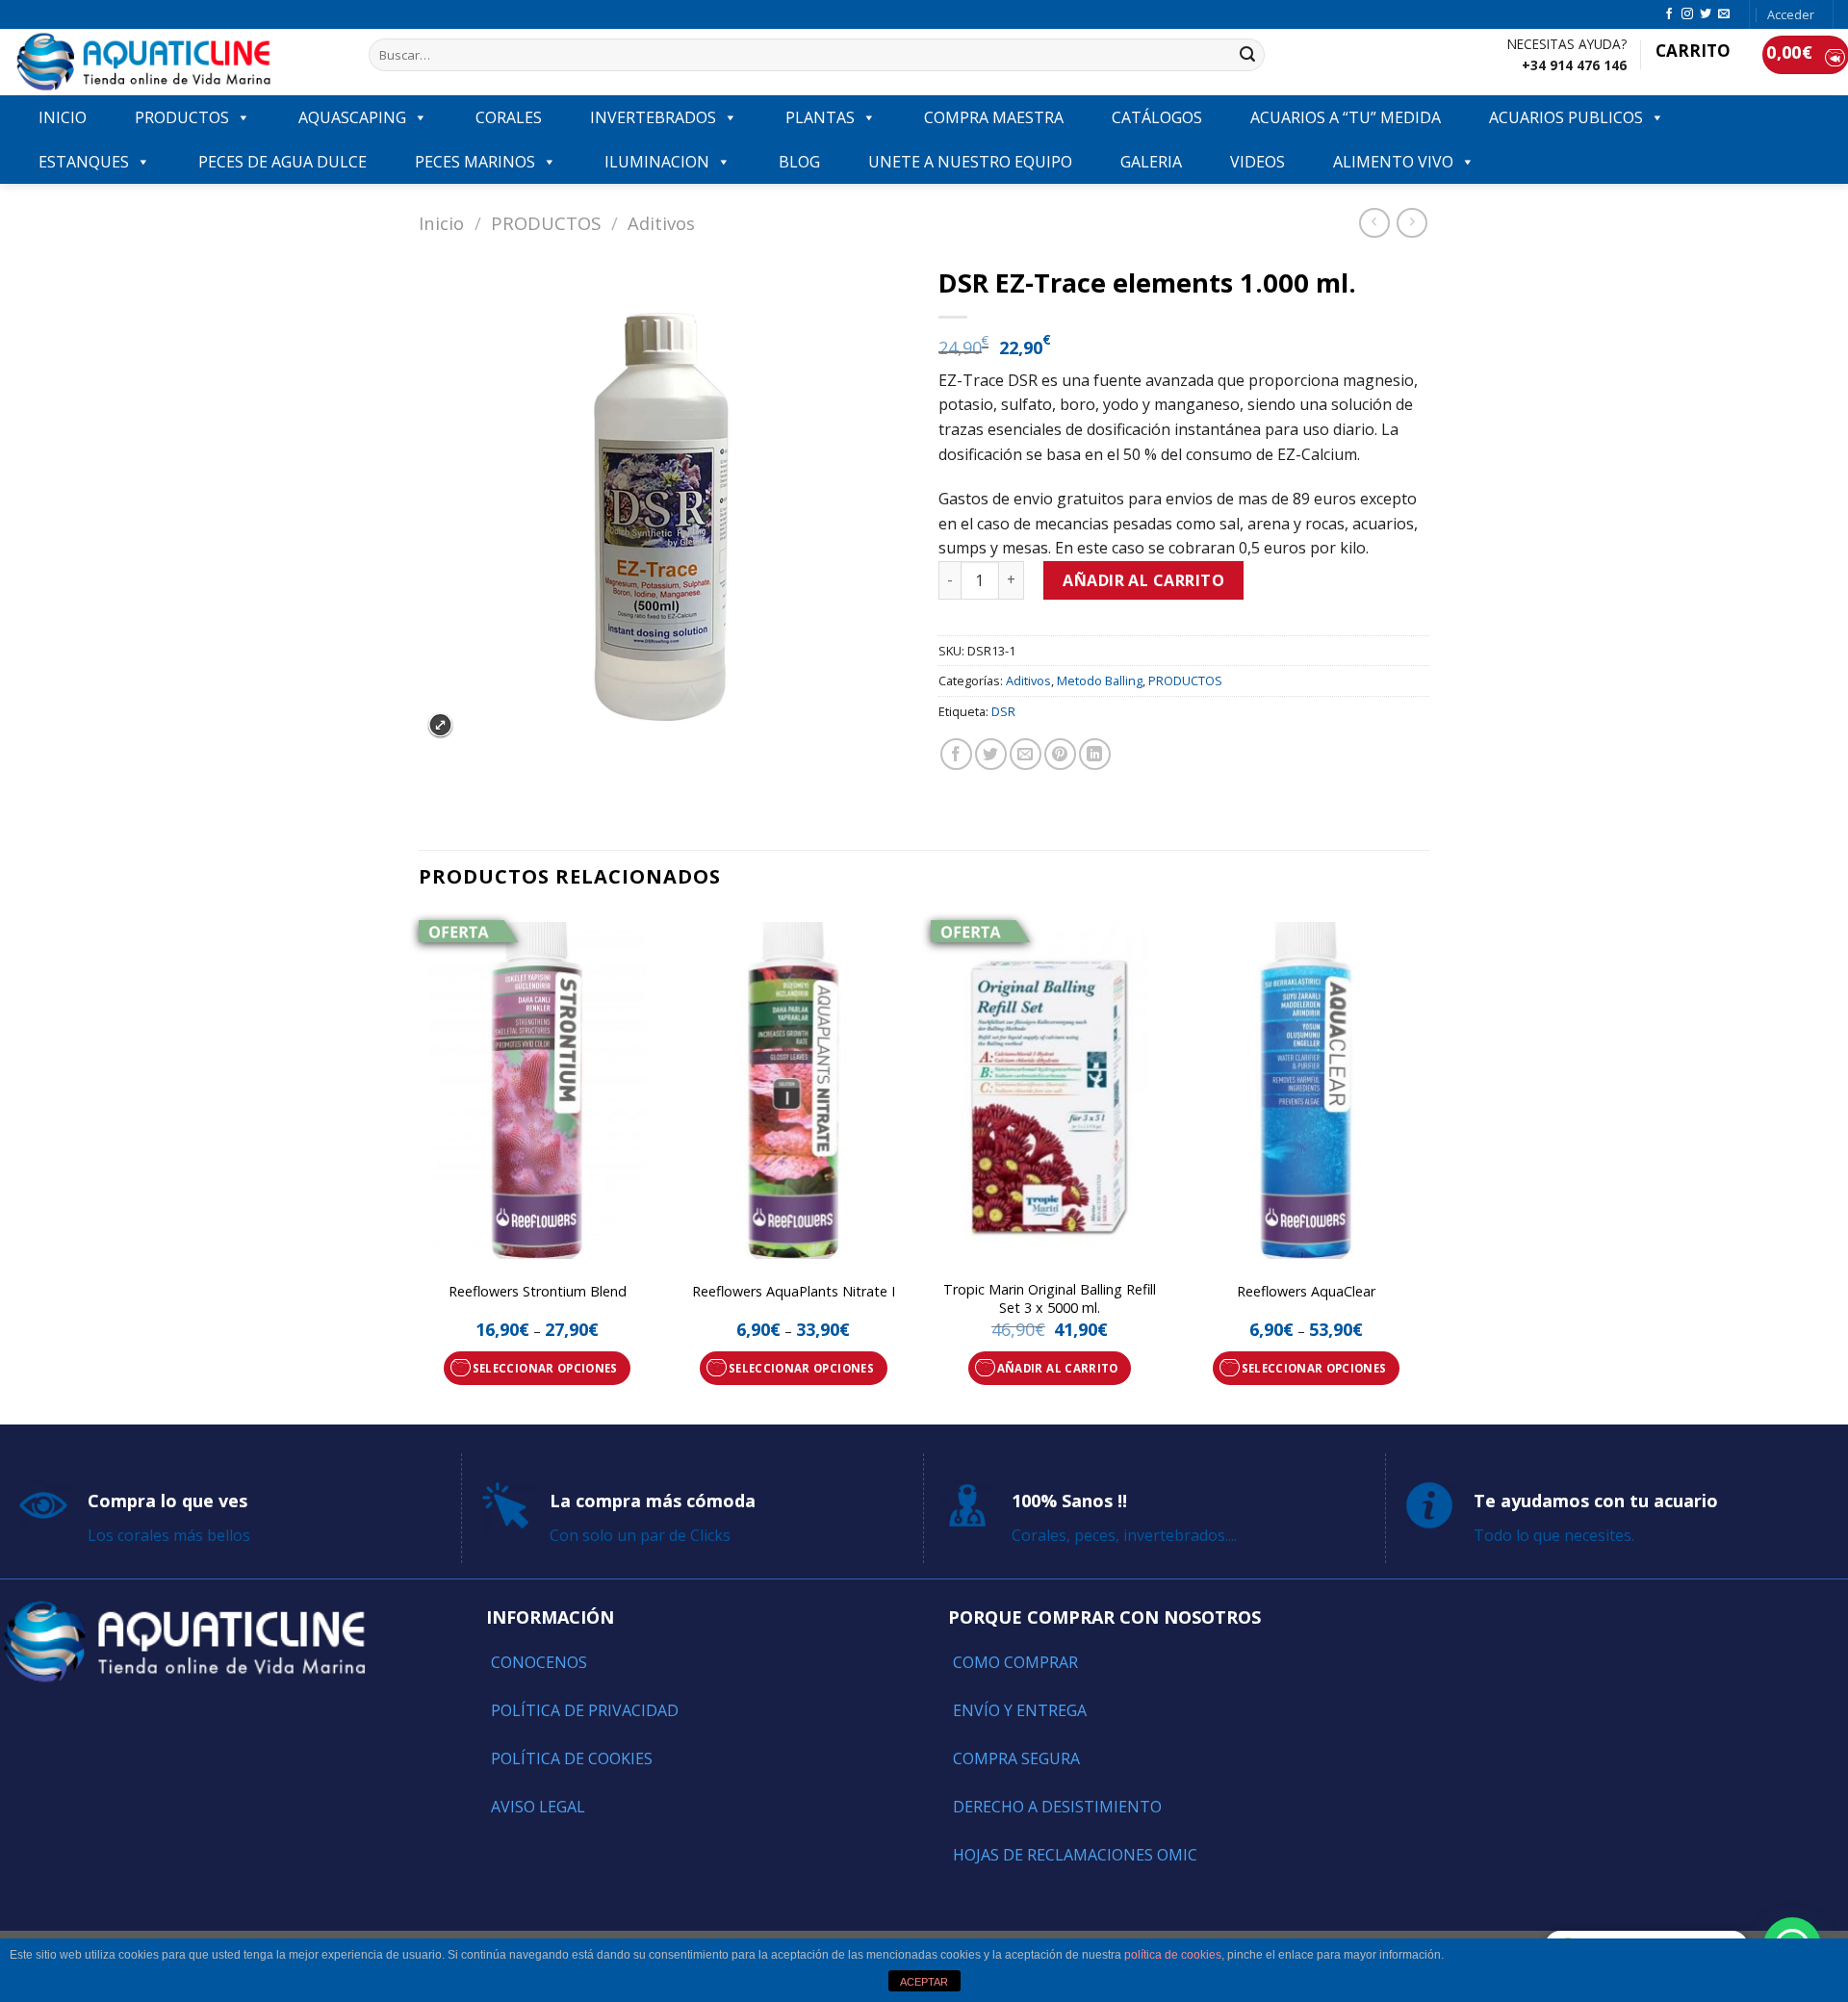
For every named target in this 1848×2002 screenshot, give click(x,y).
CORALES (509, 117)
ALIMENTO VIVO (1393, 162)
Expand (440, 725)
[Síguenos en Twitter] (1706, 14)
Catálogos (1157, 117)
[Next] (1424, 1167)
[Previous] (420, 1167)
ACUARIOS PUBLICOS (1566, 117)
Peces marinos (475, 162)
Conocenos (539, 1662)
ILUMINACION (657, 162)
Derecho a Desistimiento (1057, 1807)
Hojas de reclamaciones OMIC (1075, 1855)
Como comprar (1015, 1662)
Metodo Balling (1100, 680)
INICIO (63, 117)
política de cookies (1173, 1955)
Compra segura (1016, 1758)
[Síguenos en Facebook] (1669, 14)
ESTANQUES (84, 162)
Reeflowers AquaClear (1306, 1292)
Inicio (441, 223)
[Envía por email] (1026, 754)
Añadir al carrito (1143, 580)
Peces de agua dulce (282, 162)
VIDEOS (1258, 162)
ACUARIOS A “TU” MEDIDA (1346, 117)
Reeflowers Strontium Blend (538, 1292)
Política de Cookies (572, 1758)
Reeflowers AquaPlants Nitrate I (794, 1292)
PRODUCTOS (182, 117)
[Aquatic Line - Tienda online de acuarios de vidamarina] (177, 62)
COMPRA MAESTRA (994, 117)
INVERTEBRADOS (653, 117)
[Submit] (1247, 55)
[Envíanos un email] (1724, 14)
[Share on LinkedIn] (1095, 754)
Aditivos (661, 223)
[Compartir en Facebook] (956, 754)
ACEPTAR (924, 1982)
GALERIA (1151, 162)
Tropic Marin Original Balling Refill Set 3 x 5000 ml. (1050, 1299)
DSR (1003, 711)
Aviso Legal (538, 1807)
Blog (799, 162)
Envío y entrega (1020, 1710)
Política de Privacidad (585, 1710)
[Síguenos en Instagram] (1687, 14)
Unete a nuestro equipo (970, 162)
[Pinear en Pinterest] (1060, 754)
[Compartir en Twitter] (991, 754)
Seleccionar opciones (545, 1368)
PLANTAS (820, 117)
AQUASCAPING (352, 117)
